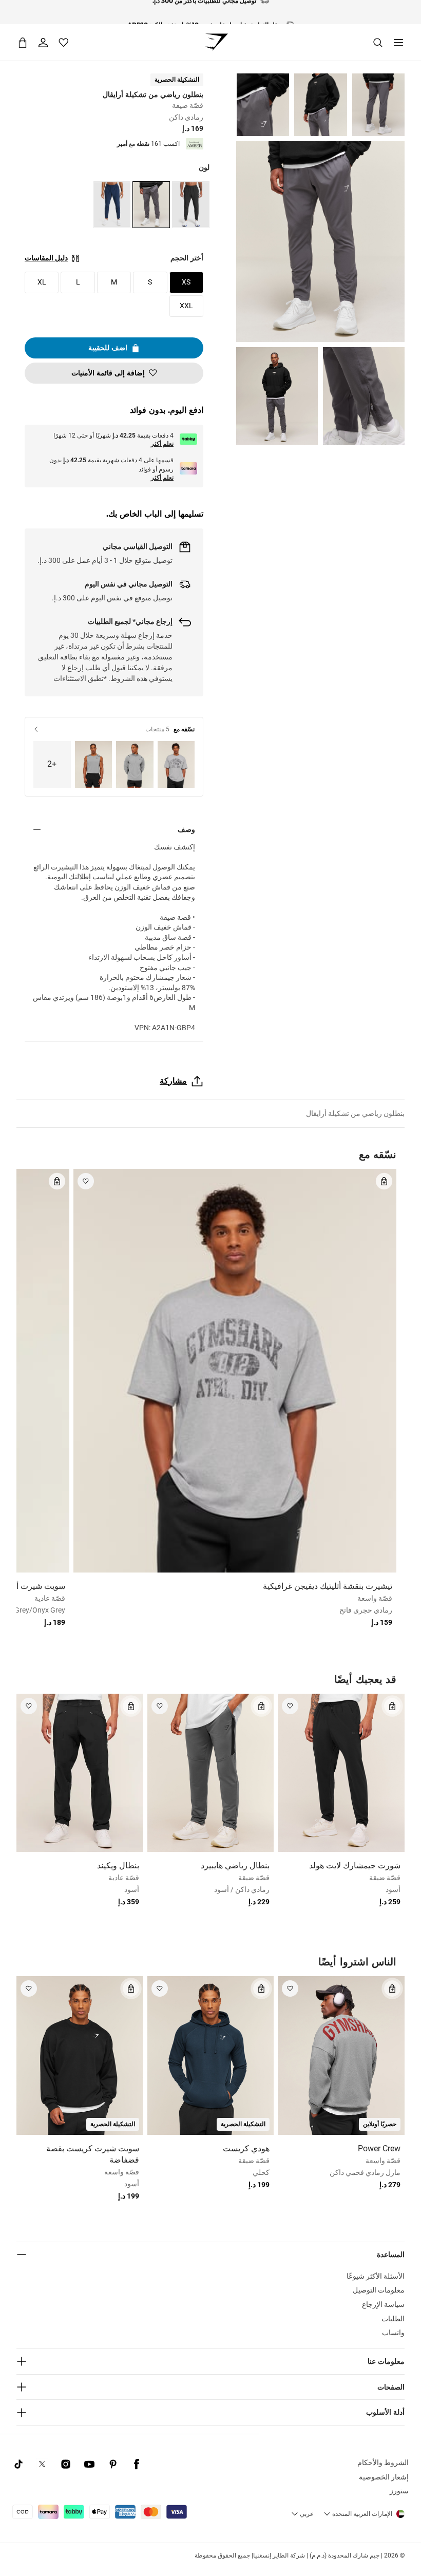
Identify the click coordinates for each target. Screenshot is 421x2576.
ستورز (399, 2491)
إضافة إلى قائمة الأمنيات (108, 373)
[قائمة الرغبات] (64, 43)
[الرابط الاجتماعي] (137, 2464)
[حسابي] (43, 43)
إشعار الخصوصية (384, 2477)
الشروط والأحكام (383, 2463)
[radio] (191, 205)
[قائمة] (398, 43)
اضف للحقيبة (108, 348)
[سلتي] (23, 42)
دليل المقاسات (46, 258)
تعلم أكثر (162, 444)
